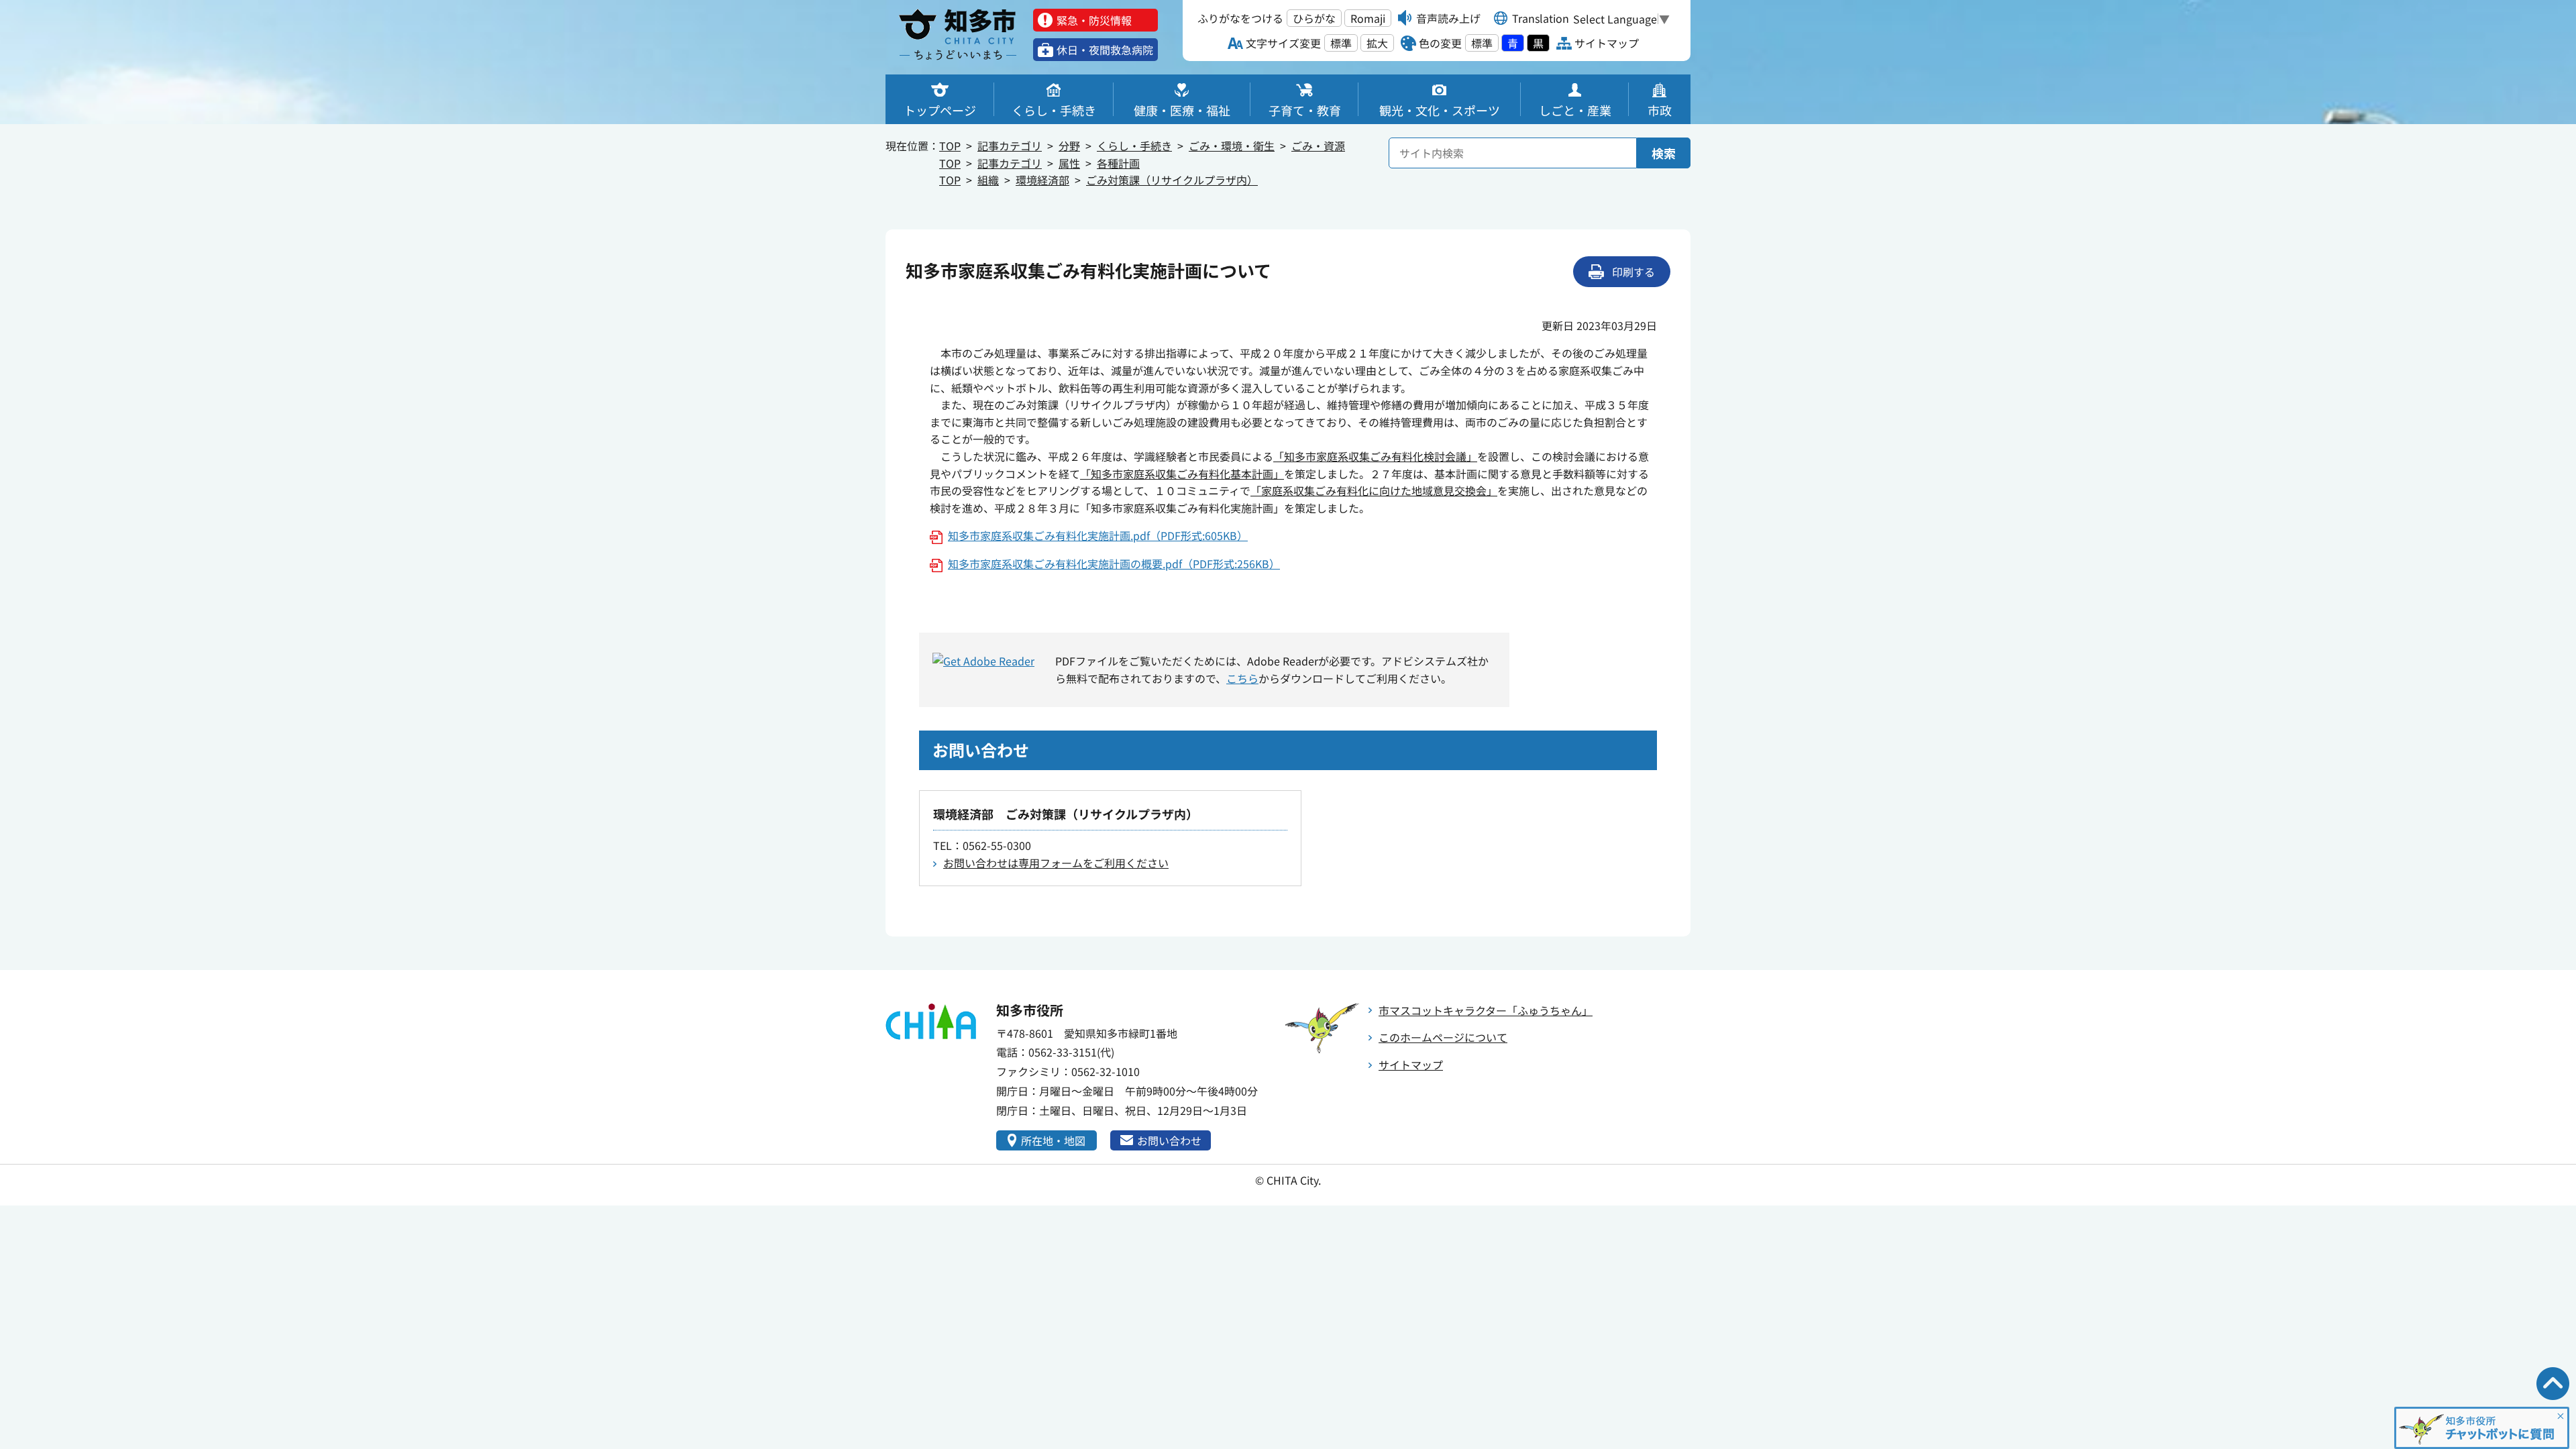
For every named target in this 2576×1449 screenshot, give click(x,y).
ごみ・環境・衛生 (1232, 146)
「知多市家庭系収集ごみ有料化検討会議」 (1375, 456)
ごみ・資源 (1318, 146)
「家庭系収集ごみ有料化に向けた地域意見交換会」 (1374, 490)
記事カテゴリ (1010, 146)
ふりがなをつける (1240, 18)
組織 (988, 180)
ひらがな (1314, 18)
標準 (1341, 43)
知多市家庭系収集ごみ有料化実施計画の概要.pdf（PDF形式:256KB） (1114, 563)
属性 (1069, 163)
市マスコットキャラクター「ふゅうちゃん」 (1486, 1010)
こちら (1242, 678)
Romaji (1368, 18)
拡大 (1377, 43)
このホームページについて (1443, 1037)
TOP (950, 146)
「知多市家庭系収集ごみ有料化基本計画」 (1182, 474)
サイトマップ (1411, 1065)
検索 (1664, 153)
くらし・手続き (1134, 146)
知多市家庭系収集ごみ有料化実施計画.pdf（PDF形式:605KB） (1098, 535)
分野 (1069, 146)
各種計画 (1118, 163)
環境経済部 (1042, 180)
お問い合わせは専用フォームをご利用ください (1056, 863)
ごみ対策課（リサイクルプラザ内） (1172, 180)
